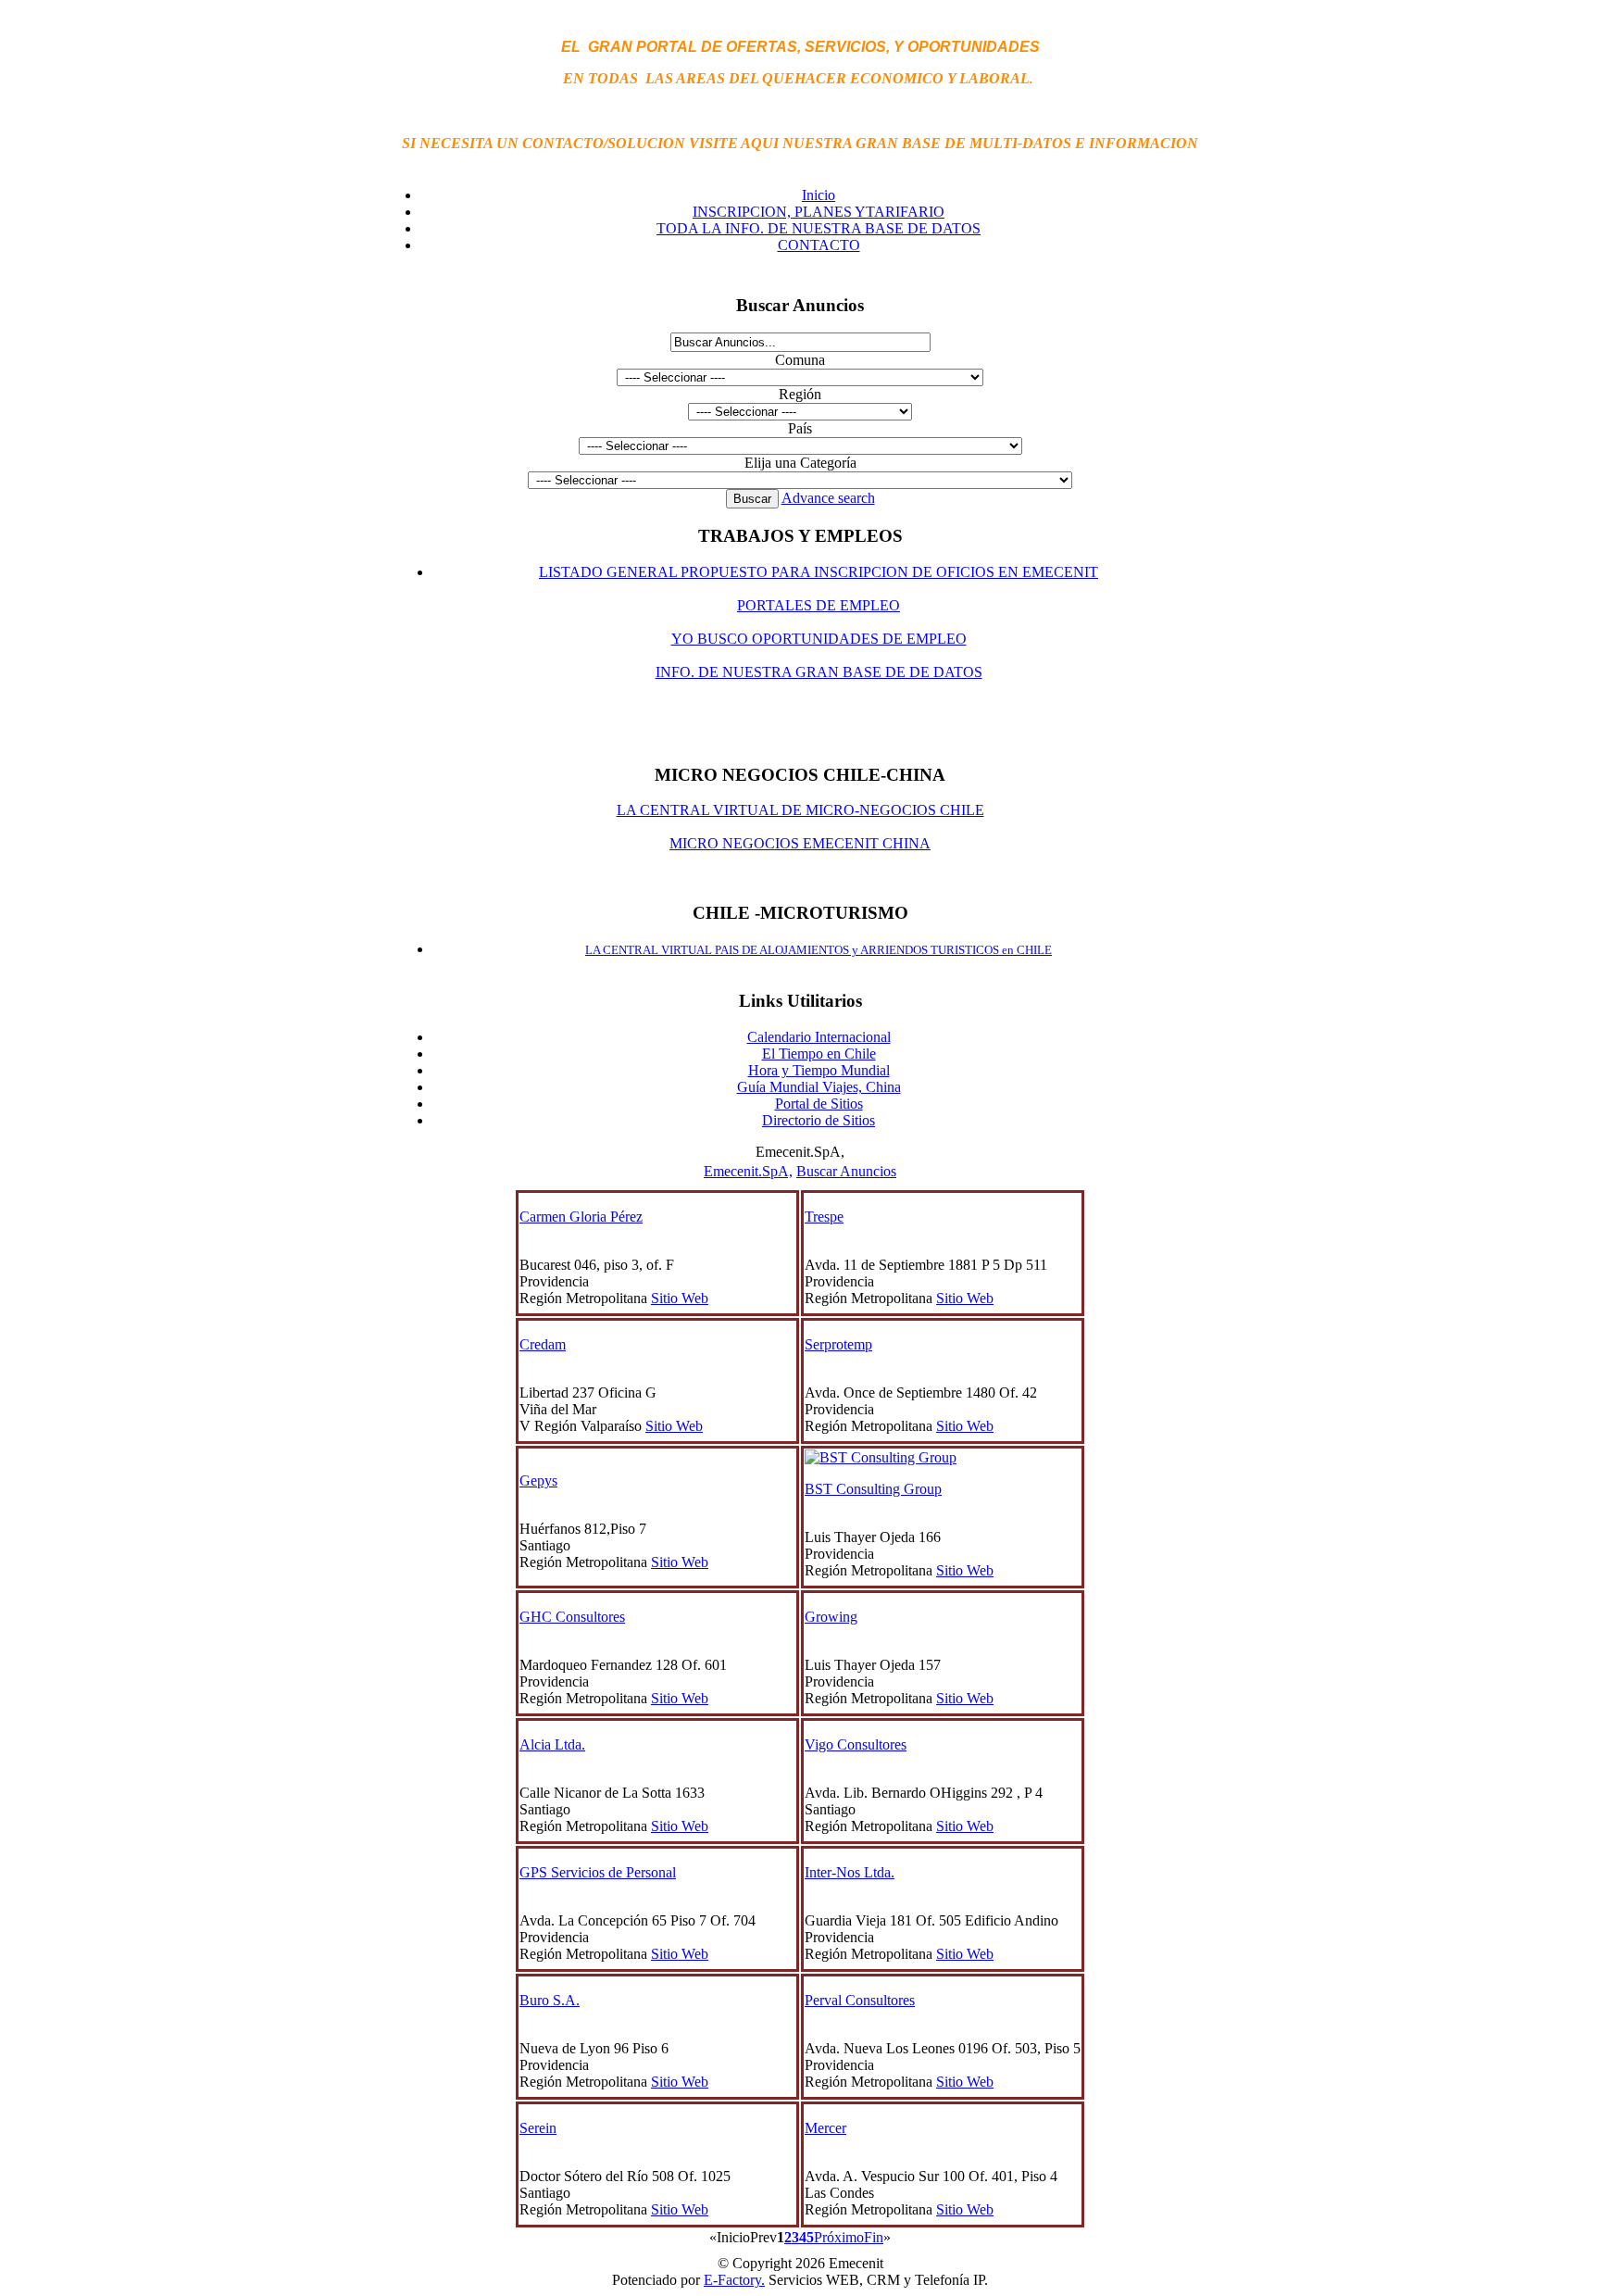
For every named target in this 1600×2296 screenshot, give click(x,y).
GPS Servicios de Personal (598, 1872)
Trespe (824, 1217)
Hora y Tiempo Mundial (819, 1070)
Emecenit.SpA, (748, 1171)
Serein (538, 2128)
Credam (543, 1344)
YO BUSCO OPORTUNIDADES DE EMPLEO (819, 639)
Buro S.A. (550, 2000)
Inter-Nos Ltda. (850, 1872)
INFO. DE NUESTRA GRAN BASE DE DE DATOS (819, 672)
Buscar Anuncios (846, 1171)
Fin (874, 2237)
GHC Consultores (572, 1617)
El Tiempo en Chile (819, 1054)
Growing (831, 1617)
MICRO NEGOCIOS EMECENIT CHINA (800, 843)
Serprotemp (838, 1344)
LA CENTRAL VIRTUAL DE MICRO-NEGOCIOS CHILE (800, 810)
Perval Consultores (860, 2000)
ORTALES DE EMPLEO (823, 605)
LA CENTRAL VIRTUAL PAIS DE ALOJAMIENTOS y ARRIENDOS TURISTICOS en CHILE (819, 950)
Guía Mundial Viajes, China (819, 1087)
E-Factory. (734, 2280)
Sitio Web (680, 1298)
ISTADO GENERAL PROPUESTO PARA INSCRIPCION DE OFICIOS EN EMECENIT (823, 572)
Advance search (828, 498)
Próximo (839, 2237)
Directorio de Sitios (819, 1120)
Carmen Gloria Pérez (581, 1217)
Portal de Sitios (819, 1104)
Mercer (825, 2128)
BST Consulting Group (873, 1489)
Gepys (538, 1480)
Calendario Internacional (819, 1037)
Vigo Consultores (856, 1744)
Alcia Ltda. (552, 1744)
